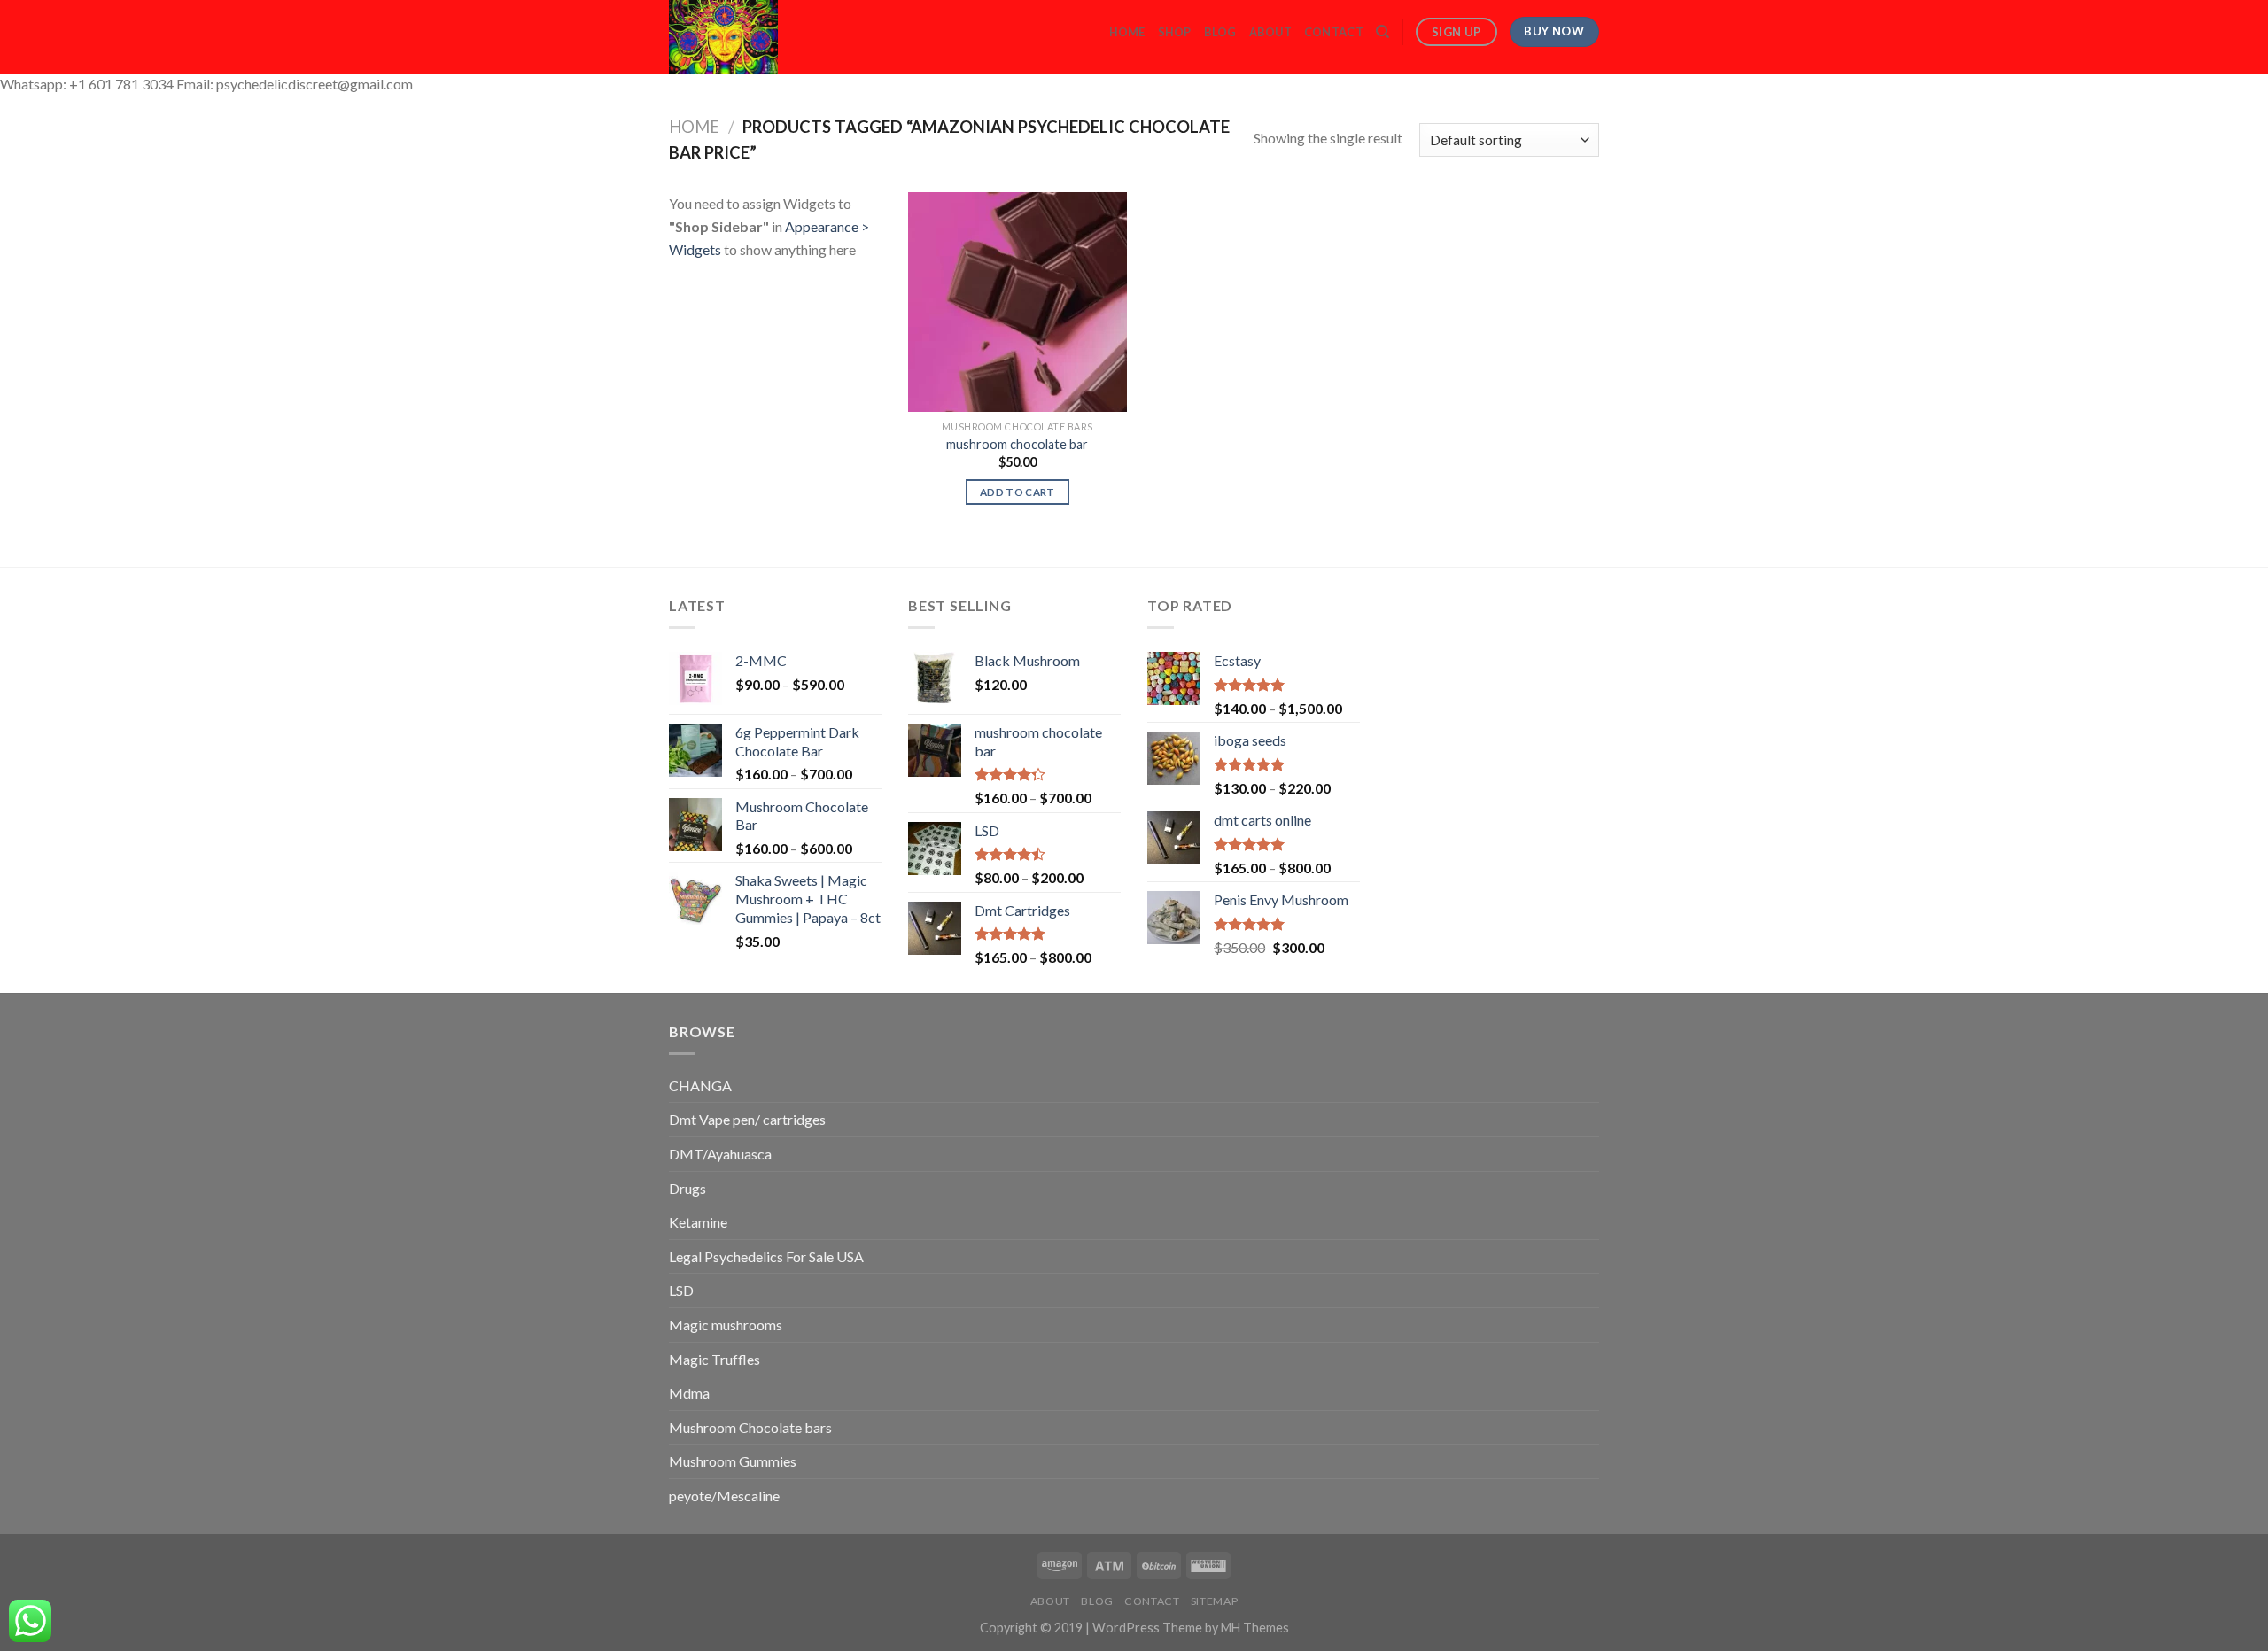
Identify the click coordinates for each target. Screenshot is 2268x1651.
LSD (681, 1290)
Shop (1175, 32)
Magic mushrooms (726, 1325)
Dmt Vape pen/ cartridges (747, 1119)
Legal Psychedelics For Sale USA (766, 1256)
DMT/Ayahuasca (720, 1154)
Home (1127, 32)
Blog (1220, 32)
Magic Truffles (715, 1359)
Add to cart (1017, 492)
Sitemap (1214, 1601)
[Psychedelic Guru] (772, 37)
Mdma (689, 1393)
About (1270, 32)
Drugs (687, 1188)
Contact (1334, 32)
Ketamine (698, 1222)
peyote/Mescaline (724, 1496)
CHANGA (700, 1085)
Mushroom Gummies (733, 1461)
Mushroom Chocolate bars (750, 1427)
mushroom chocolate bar (1017, 444)
